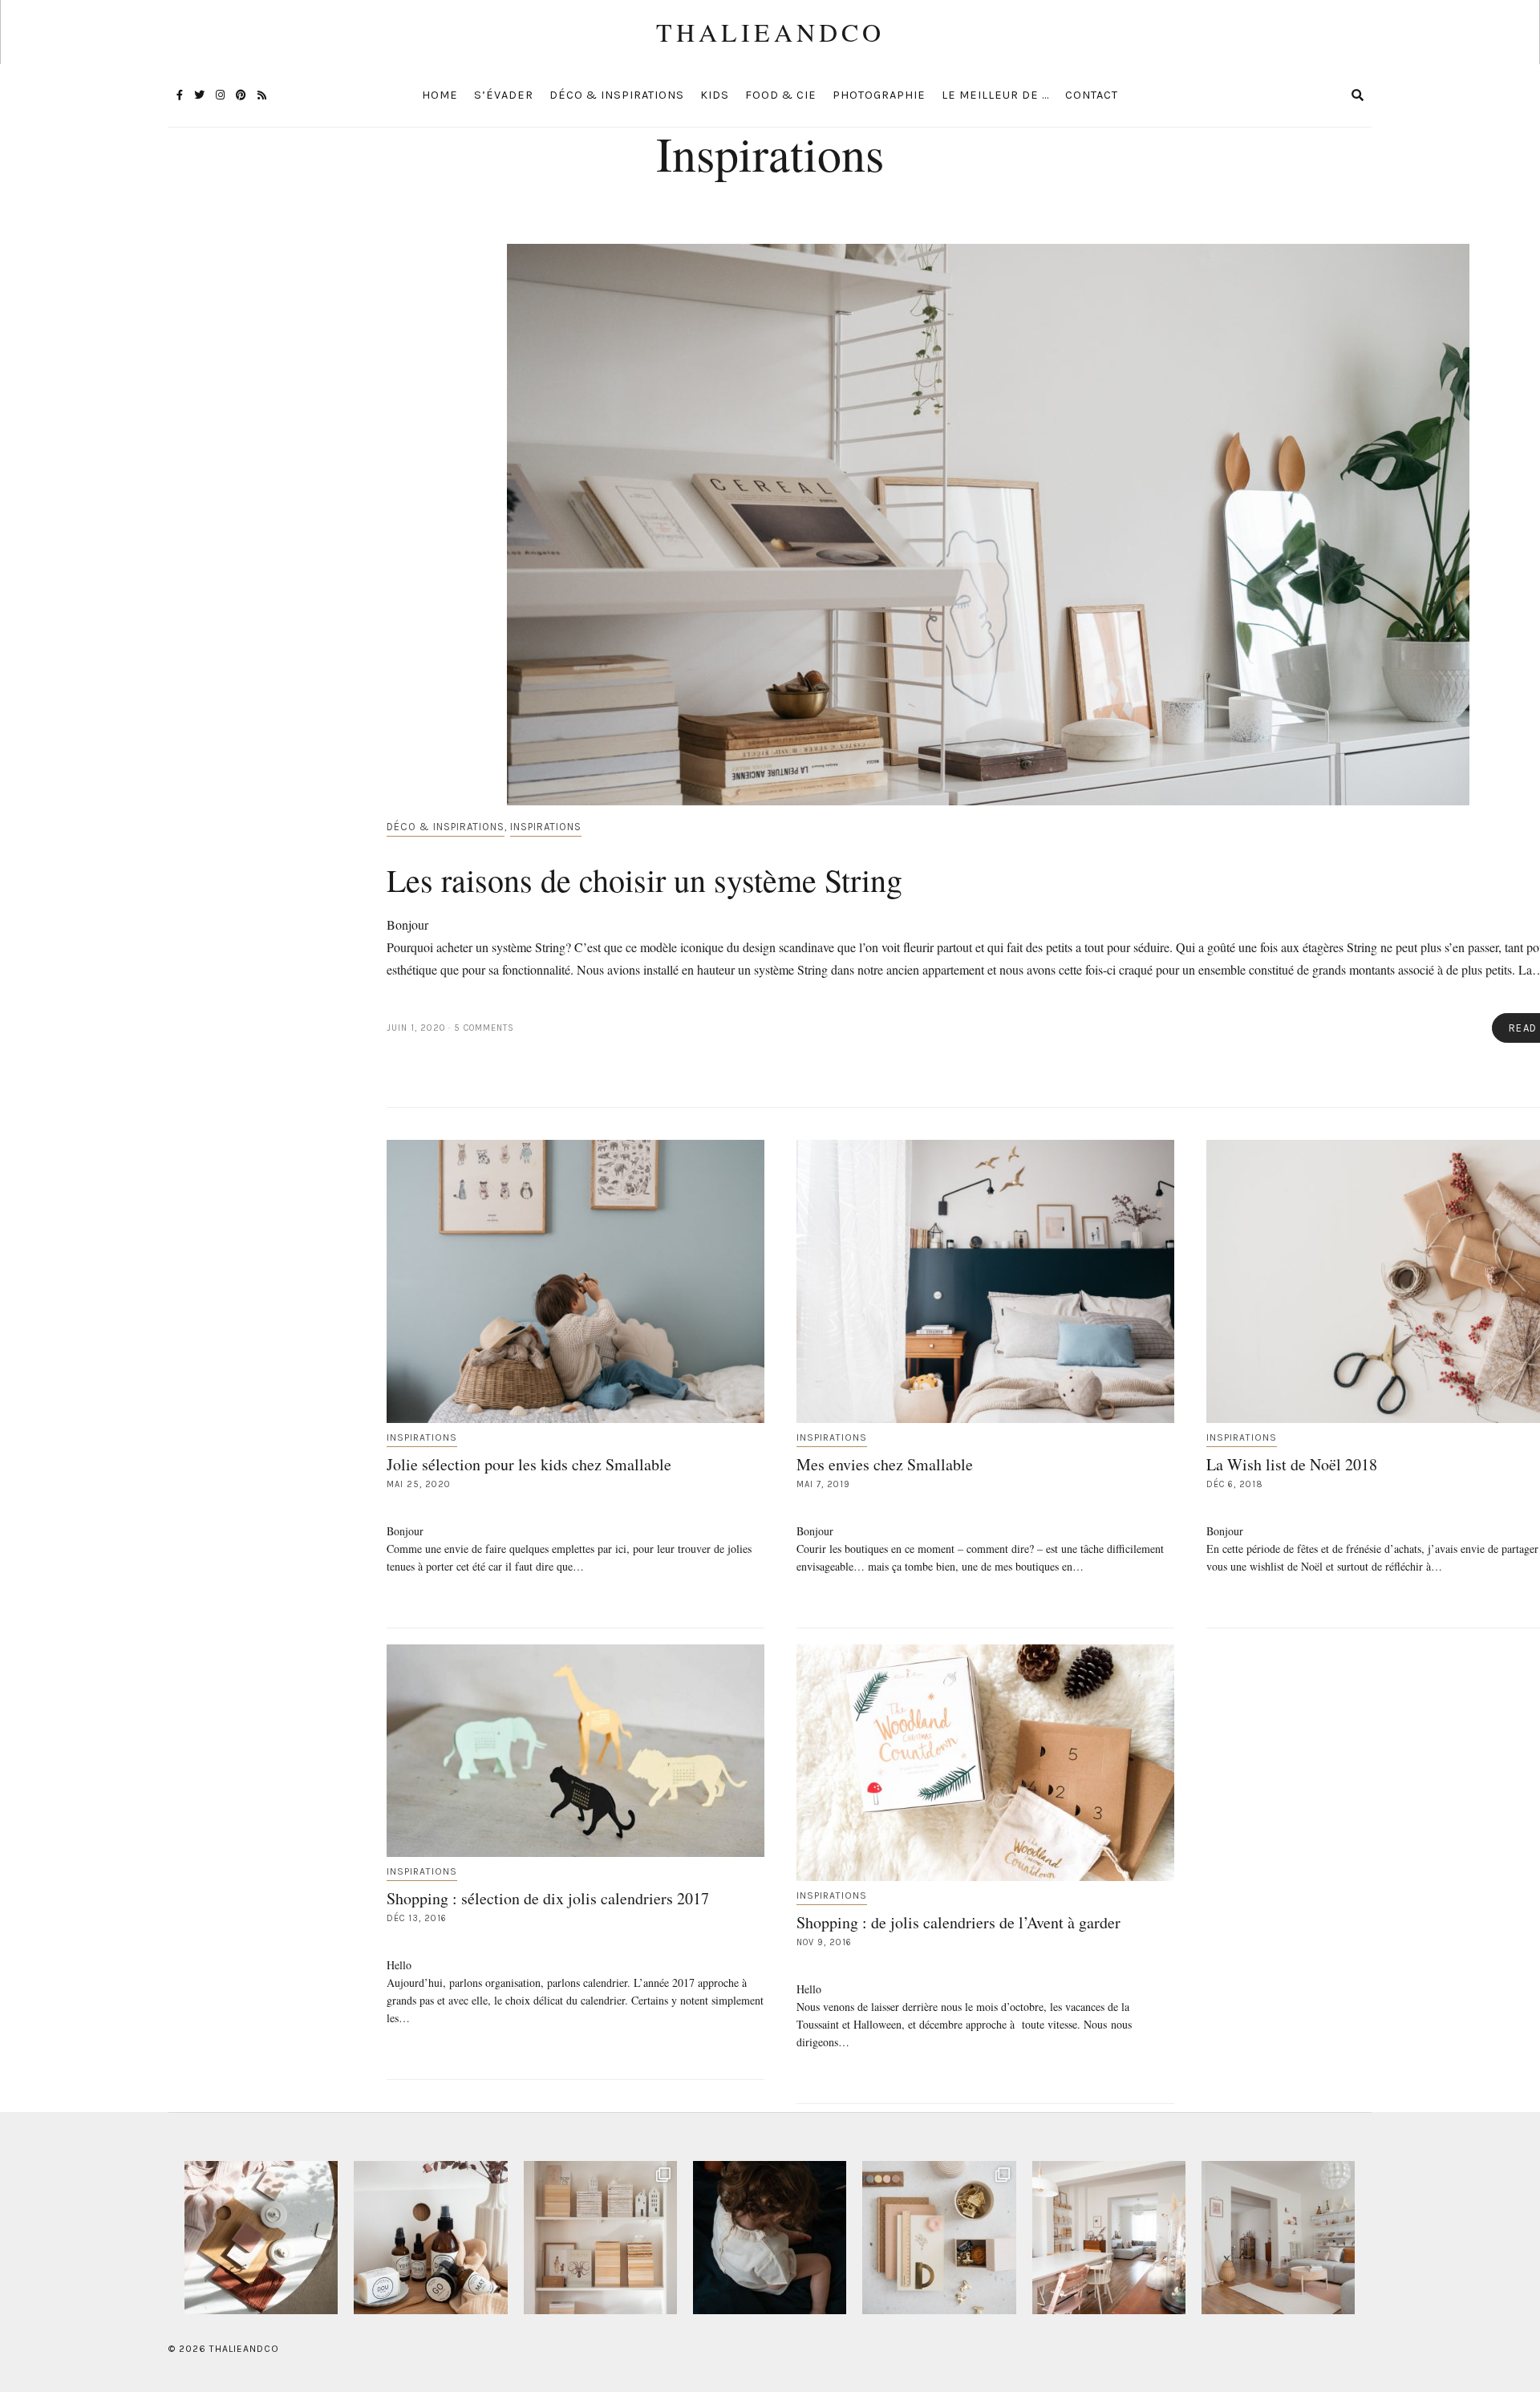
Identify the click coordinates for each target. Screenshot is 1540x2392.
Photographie (879, 95)
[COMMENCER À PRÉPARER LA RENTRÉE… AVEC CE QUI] (939, 2238)
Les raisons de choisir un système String (644, 880)
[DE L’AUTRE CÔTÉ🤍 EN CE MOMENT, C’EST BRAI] (1109, 2238)
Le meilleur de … (995, 95)
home (440, 95)
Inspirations (546, 827)
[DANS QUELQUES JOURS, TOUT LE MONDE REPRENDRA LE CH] (430, 2238)
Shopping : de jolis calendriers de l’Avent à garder (958, 1922)
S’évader (504, 95)
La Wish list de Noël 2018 (1292, 1464)
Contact (1092, 95)
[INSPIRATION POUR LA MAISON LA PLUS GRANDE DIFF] (261, 2238)
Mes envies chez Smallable (885, 1464)
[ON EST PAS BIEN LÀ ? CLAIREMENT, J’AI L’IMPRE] (1278, 2238)
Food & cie (781, 95)
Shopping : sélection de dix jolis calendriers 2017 (548, 1898)
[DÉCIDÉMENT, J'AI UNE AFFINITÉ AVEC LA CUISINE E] (600, 2238)
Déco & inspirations (617, 95)
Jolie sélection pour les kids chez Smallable (529, 1464)
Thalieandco (770, 32)
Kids (715, 95)
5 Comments (484, 1028)
